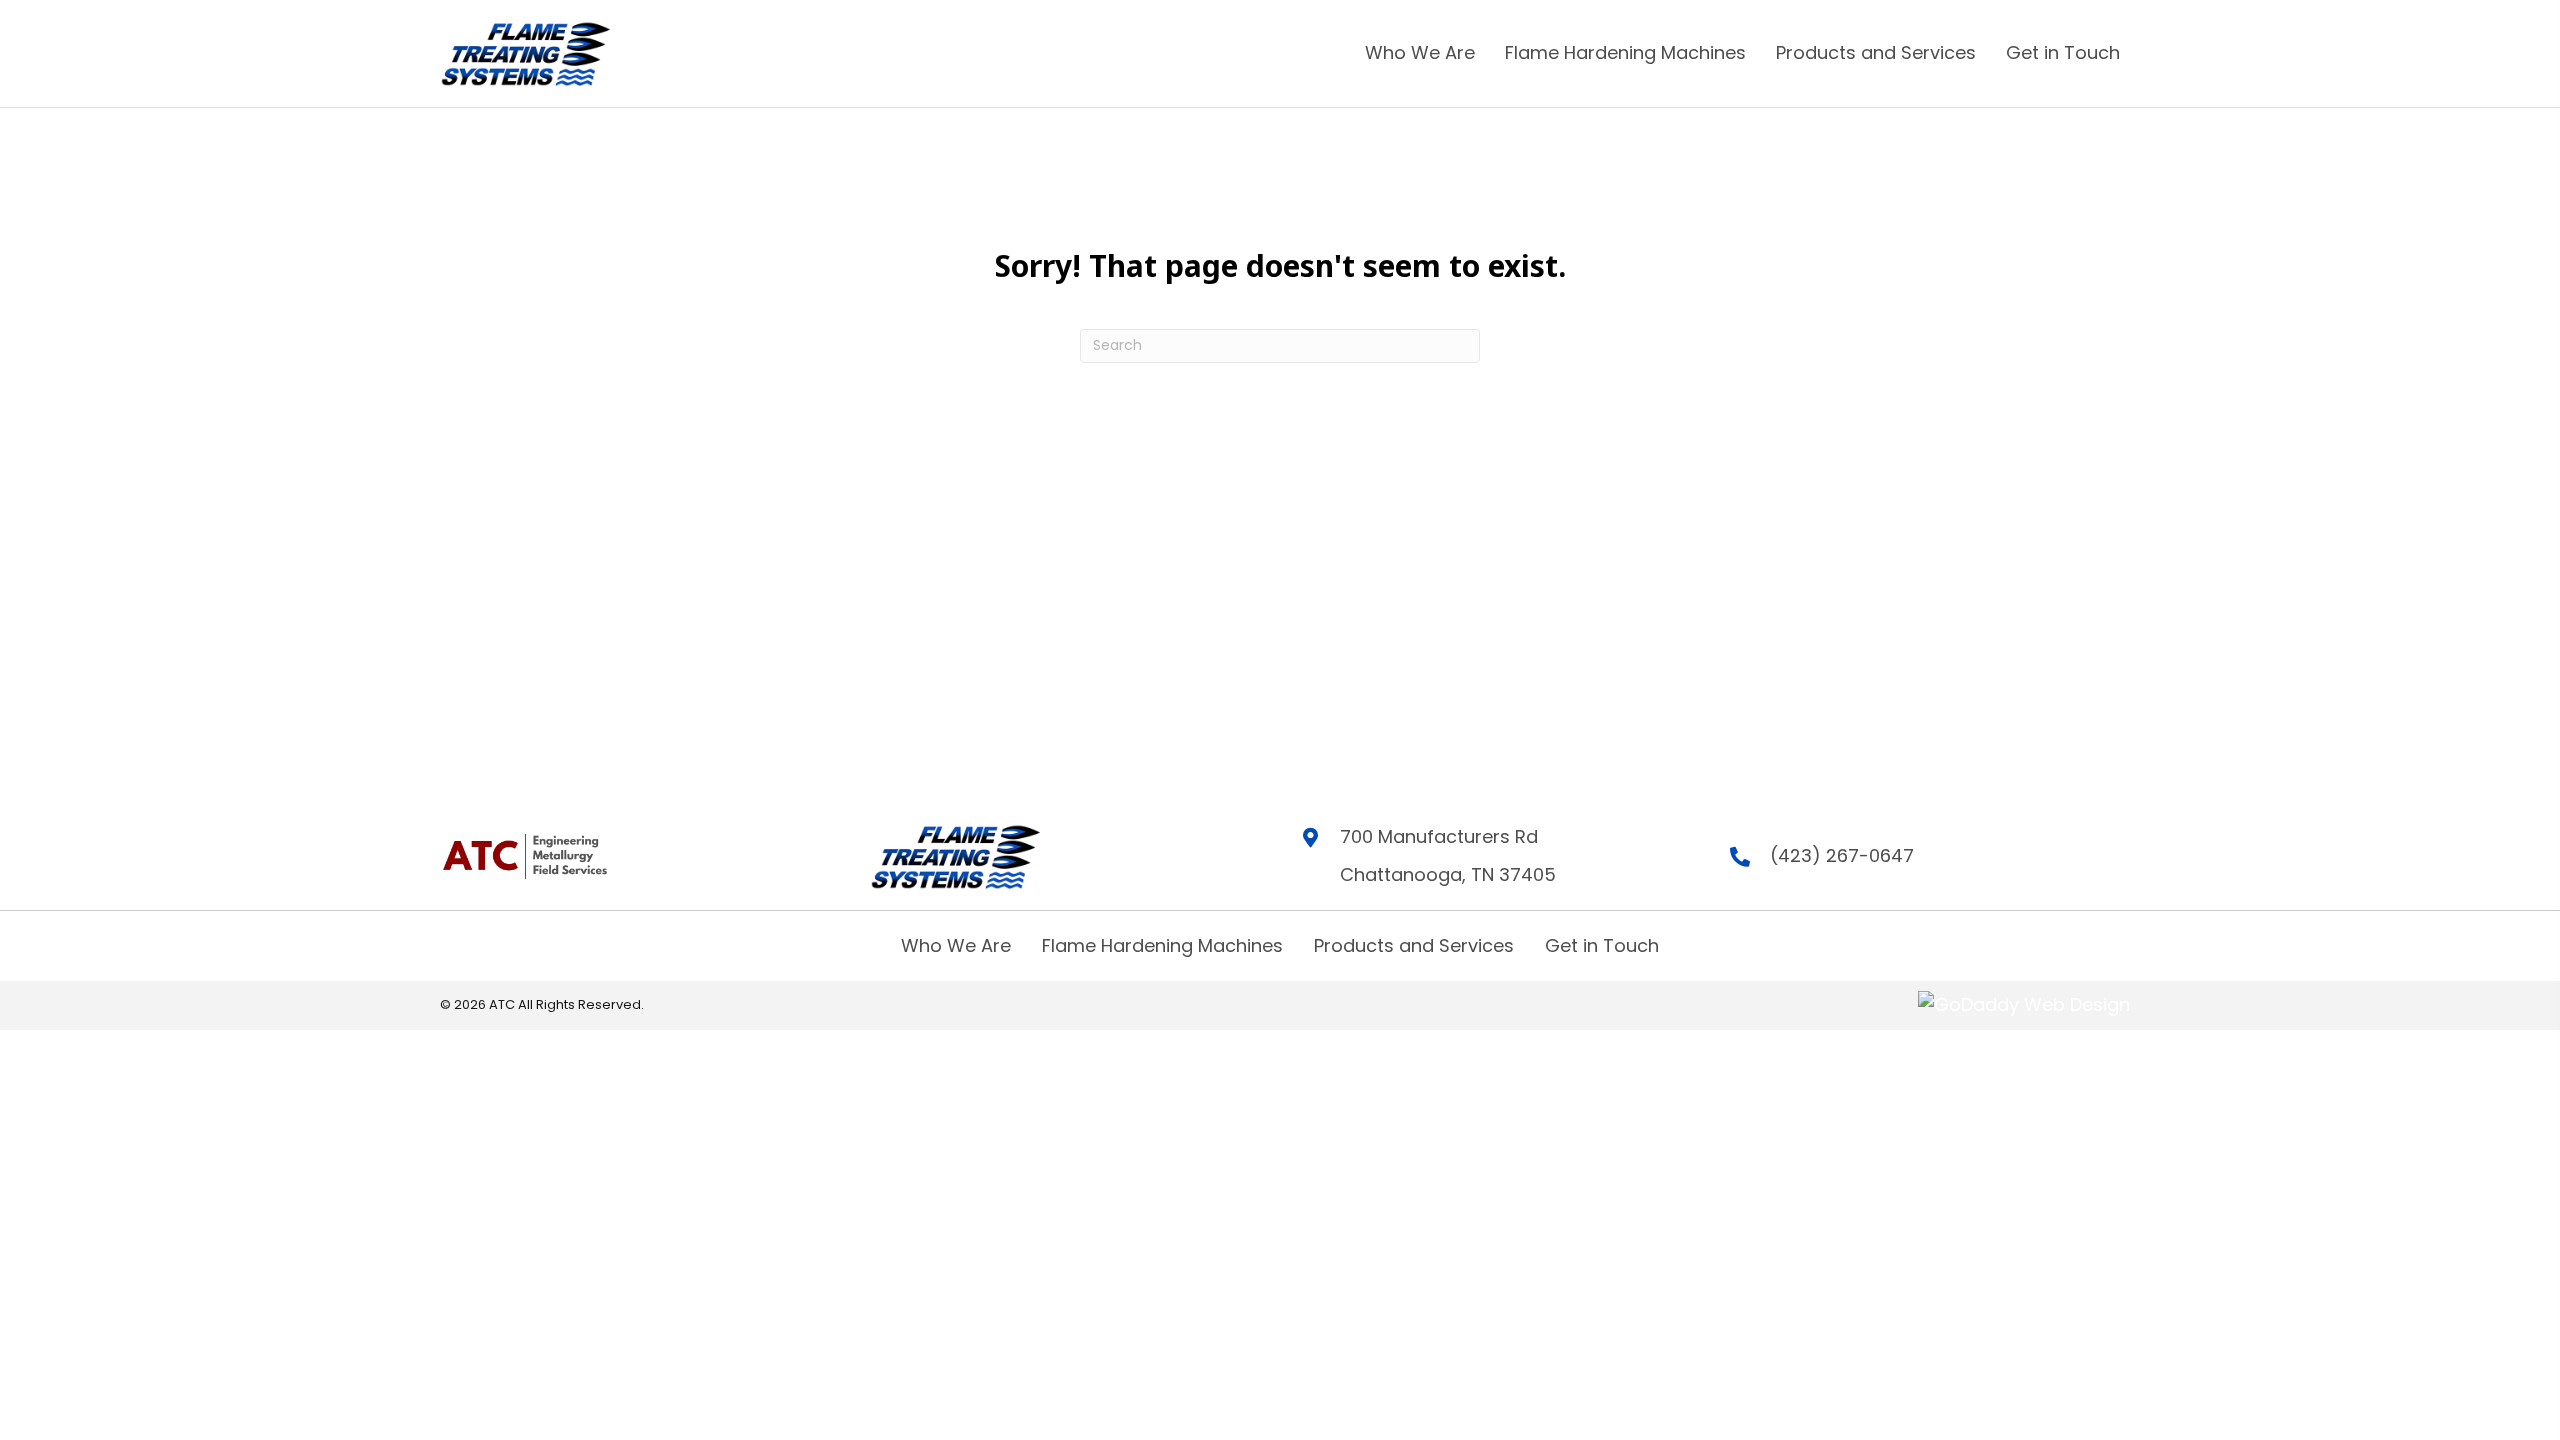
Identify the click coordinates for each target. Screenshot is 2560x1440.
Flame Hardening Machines (1162, 945)
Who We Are (956, 945)
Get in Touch (1602, 945)
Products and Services (1414, 945)
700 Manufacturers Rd (1439, 836)
